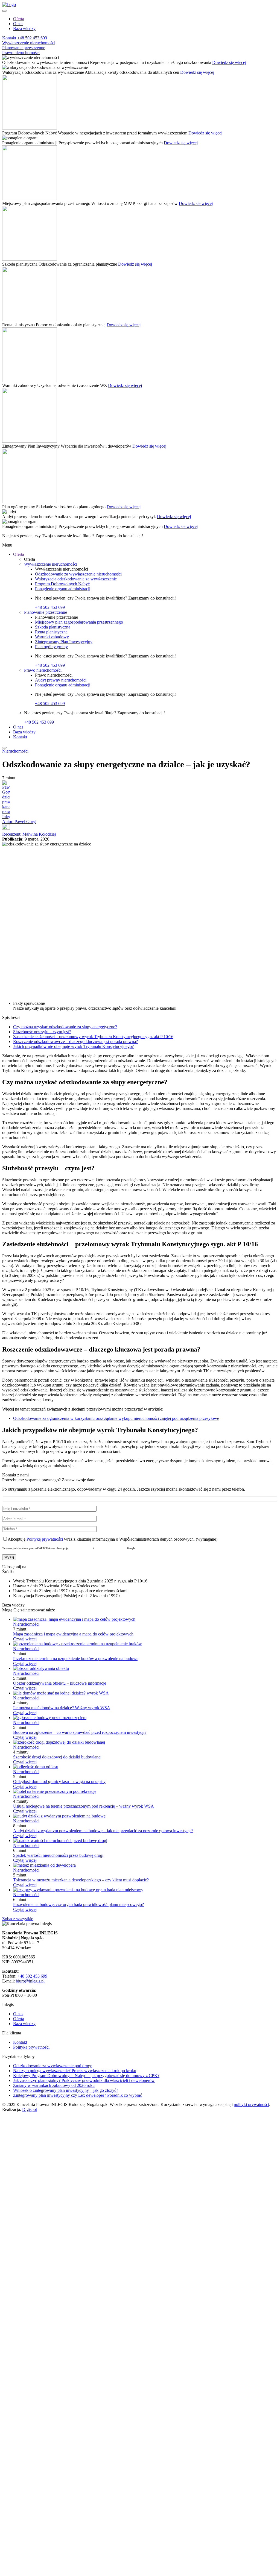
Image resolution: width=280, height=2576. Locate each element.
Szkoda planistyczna (53, 627)
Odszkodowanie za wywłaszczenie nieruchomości (78, 574)
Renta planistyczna (51, 632)
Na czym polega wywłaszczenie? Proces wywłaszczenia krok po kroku (75, 2071)
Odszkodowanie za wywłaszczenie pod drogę (53, 2066)
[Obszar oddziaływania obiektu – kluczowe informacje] (41, 1668)
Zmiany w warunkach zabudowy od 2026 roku (54, 2085)
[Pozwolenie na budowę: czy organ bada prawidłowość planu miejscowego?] (78, 1890)
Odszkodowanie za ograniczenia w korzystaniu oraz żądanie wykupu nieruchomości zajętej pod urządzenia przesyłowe (116, 1418)
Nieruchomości (15, 751)
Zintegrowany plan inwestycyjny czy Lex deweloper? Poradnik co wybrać (78, 2095)
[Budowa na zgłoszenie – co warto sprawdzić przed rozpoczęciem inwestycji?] (50, 1718)
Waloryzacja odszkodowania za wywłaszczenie (76, 579)
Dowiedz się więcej (229, 62)
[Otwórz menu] (4, 11)
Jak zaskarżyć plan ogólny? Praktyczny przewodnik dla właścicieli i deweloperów (84, 2080)
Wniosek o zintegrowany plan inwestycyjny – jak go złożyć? (66, 2090)
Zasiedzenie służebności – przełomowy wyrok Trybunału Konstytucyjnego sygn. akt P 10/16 (93, 1037)
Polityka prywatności (81, 1548)
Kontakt (9, 38)
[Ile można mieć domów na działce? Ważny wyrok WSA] (61, 1693)
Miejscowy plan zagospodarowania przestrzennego (79, 622)
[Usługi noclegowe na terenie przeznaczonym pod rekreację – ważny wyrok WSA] (55, 1791)
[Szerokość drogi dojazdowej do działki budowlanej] (59, 1742)
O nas (18, 24)
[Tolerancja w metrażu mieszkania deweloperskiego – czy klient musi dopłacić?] (44, 1865)
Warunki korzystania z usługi (110, 1548)
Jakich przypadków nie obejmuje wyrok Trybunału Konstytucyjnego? (73, 1046)
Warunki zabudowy (52, 637)
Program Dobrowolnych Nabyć (62, 584)
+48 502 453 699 (32, 38)
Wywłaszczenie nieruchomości (29, 43)
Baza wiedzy (24, 29)
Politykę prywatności (45, 1539)
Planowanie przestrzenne (24, 48)
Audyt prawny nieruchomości (61, 680)
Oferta (19, 19)
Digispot (30, 2109)
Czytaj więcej (25, 1639)
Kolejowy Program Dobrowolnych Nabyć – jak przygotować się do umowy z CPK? (86, 2076)
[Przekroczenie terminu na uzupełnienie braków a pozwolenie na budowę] (78, 1644)
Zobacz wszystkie (18, 1919)
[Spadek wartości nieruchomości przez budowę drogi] (60, 1841)
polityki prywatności (251, 2104)
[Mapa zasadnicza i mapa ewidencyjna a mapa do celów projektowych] (74, 1619)
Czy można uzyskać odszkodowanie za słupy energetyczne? (65, 1027)
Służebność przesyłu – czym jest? (42, 1032)
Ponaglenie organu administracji (63, 589)
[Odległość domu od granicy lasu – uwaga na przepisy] (36, 1767)
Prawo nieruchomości (21, 53)
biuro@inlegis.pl (30, 1981)
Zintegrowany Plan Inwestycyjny (64, 642)
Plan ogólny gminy (51, 647)
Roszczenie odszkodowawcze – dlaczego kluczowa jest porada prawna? (75, 1042)
